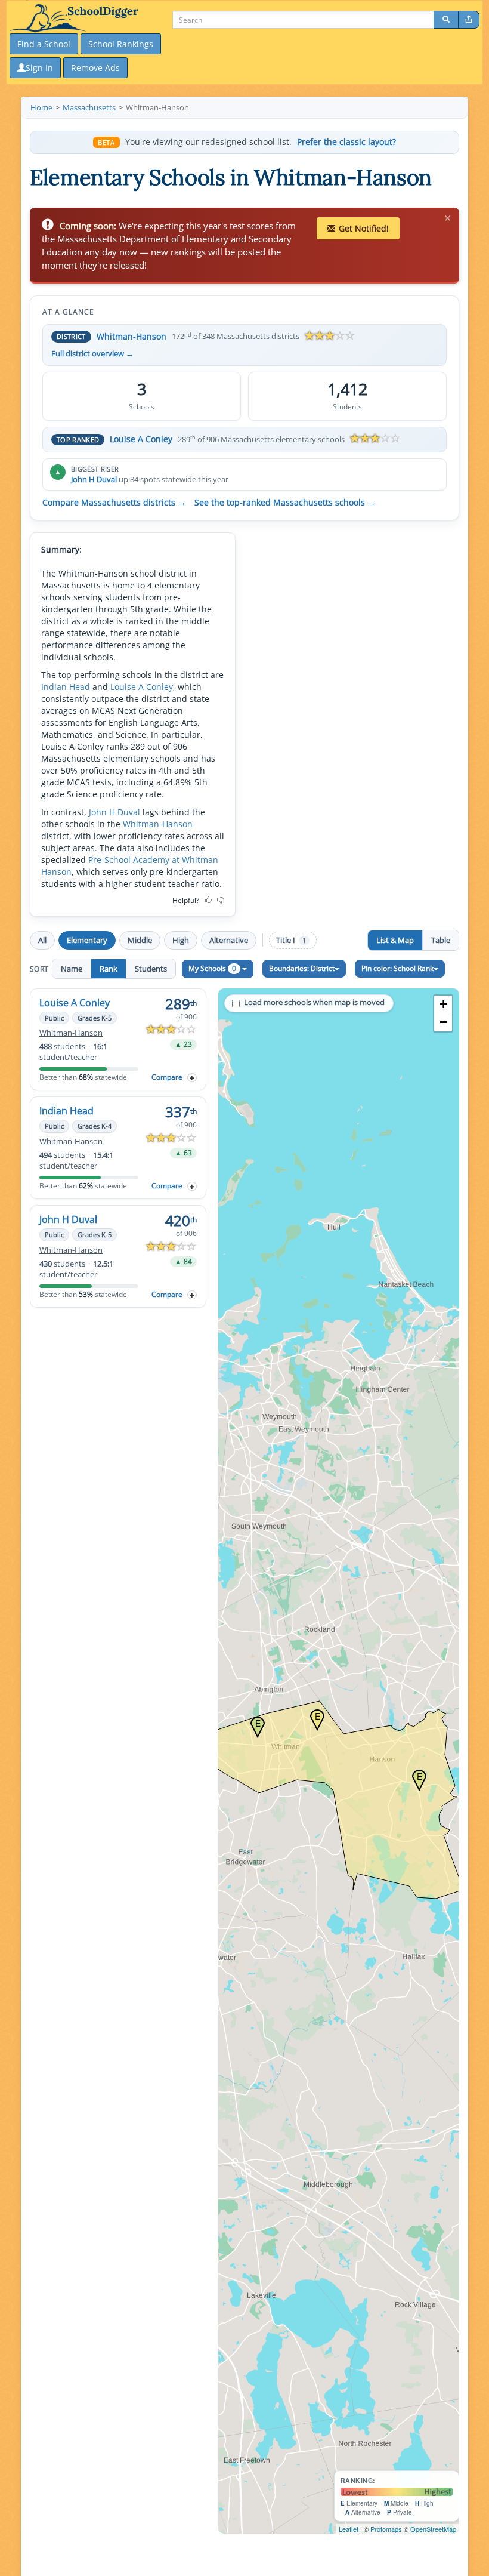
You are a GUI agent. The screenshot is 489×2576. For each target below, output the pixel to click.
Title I (291, 940)
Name (72, 969)
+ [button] (443, 1004)
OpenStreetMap (433, 2529)
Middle (140, 940)
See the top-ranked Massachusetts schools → (285, 503)
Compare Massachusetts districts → (114, 503)
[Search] (446, 20)
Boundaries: (302, 968)
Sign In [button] (39, 68)
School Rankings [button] (121, 44)
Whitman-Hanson (131, 336)
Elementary (87, 940)
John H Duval (94, 479)
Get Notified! (364, 228)
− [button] (443, 1022)
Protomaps (386, 2529)
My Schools (212, 968)
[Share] (469, 20)
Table (441, 940)
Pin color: (397, 968)
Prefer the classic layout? (346, 142)
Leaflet (349, 2529)
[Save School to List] (192, 1078)
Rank (109, 969)
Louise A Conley (141, 439)
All (42, 940)
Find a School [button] (44, 44)
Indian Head (66, 687)
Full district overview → (92, 354)
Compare (167, 1077)
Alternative (229, 940)
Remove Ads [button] (95, 68)
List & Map (395, 940)
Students (151, 969)
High (181, 940)
